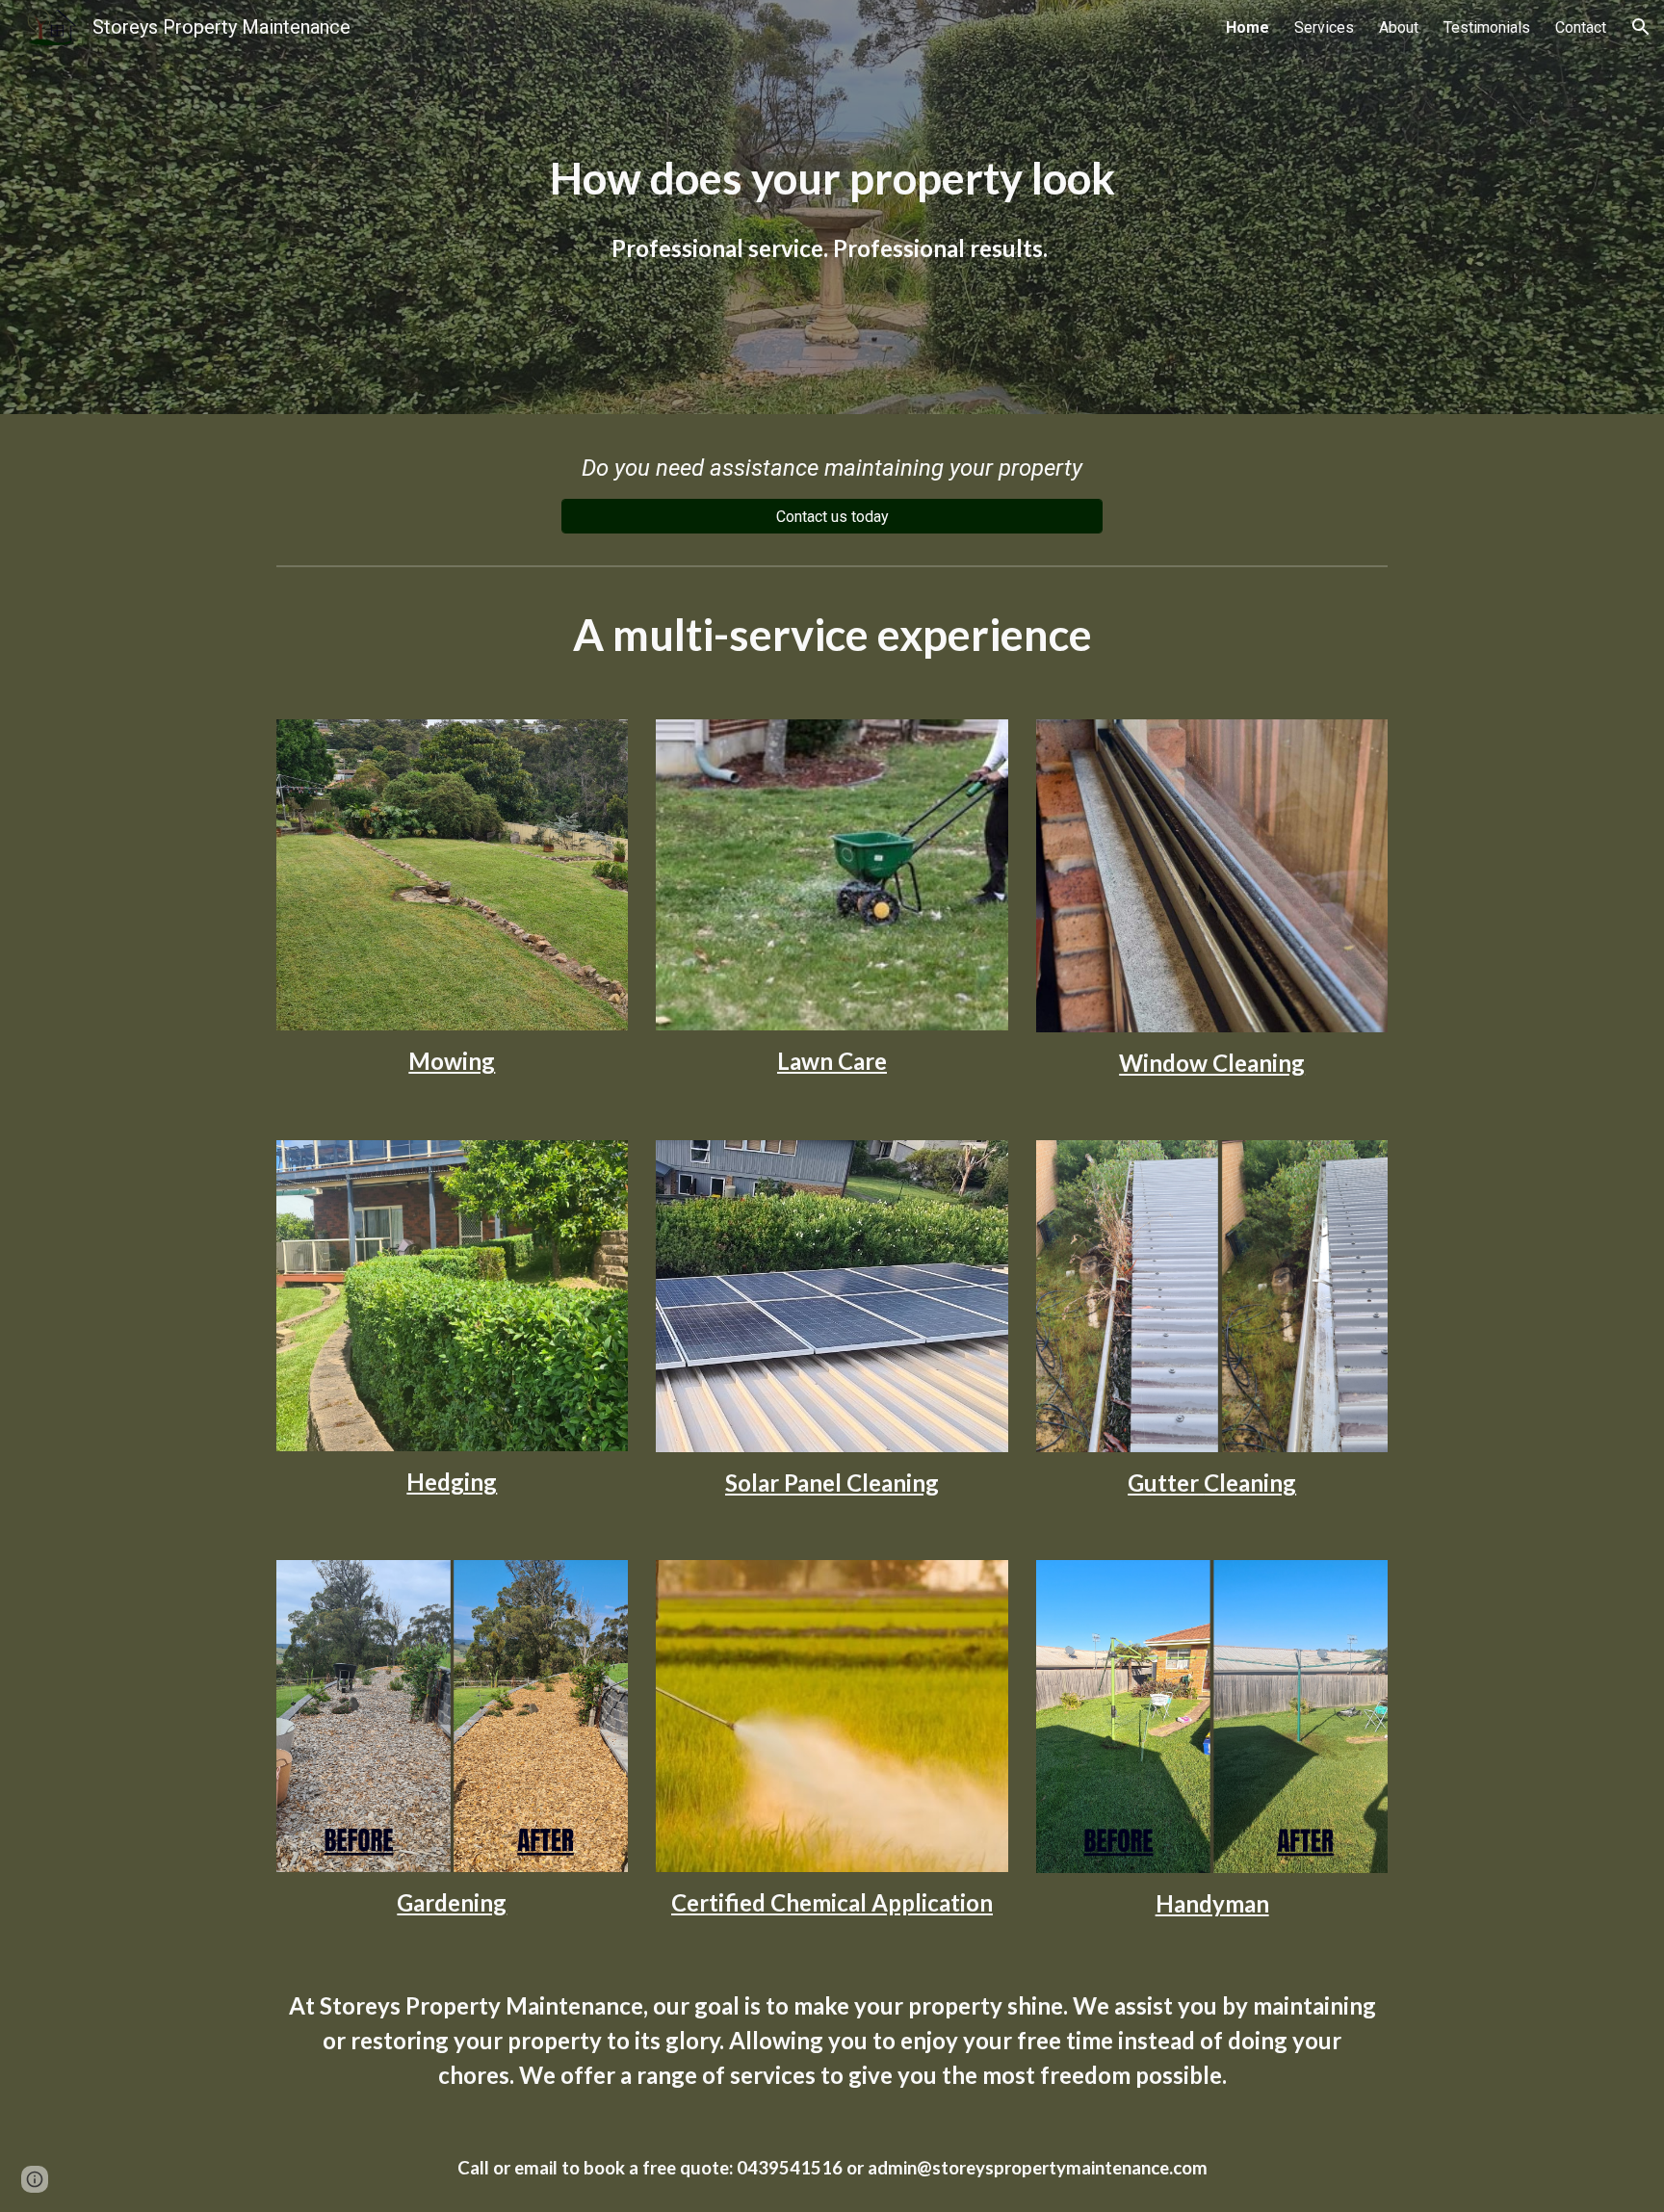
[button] (1641, 27)
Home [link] (1248, 27)
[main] (832, 208)
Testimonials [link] (1487, 27)
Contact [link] (1581, 27)
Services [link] (1324, 27)
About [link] (1399, 27)
